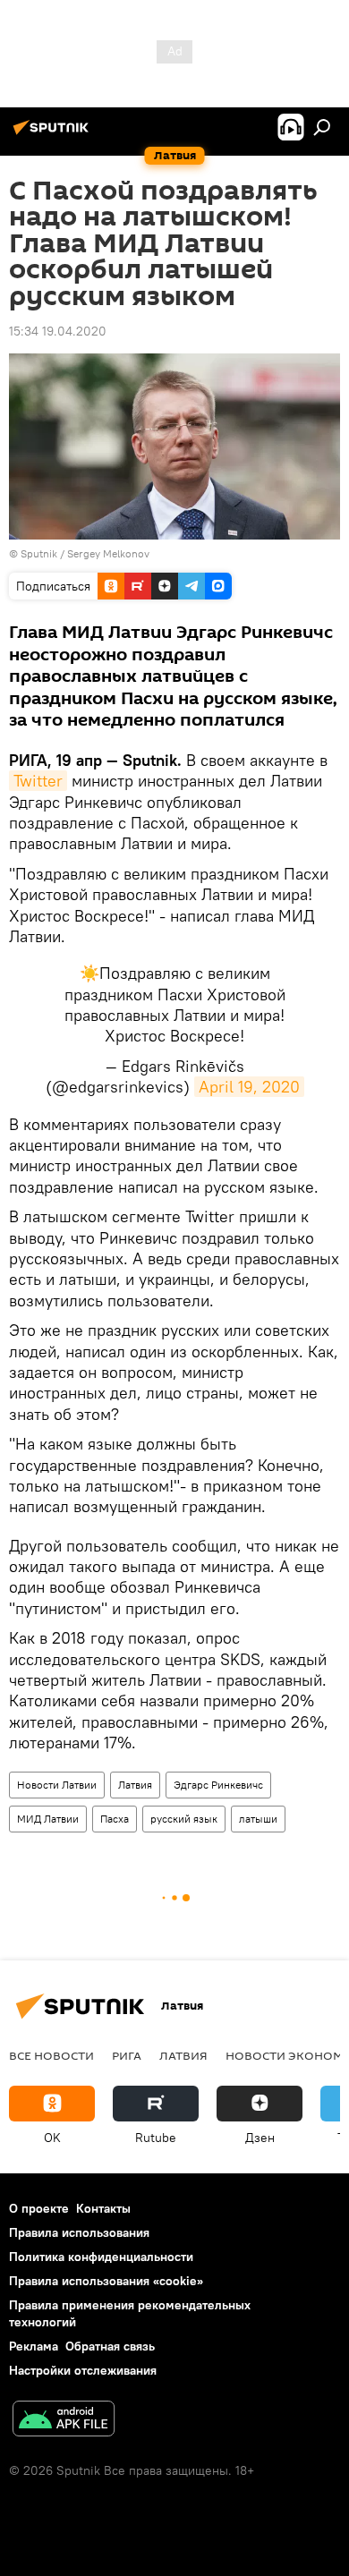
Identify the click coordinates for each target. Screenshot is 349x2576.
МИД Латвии (48, 1819)
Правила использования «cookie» (106, 2281)
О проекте (39, 2208)
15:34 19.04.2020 (58, 331)
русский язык (184, 1819)
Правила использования (79, 2232)
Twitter (38, 781)
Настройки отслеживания (83, 2370)
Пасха (115, 1819)
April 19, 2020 (249, 1087)
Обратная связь (110, 2346)
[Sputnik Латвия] (54, 134)
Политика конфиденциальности (101, 2257)
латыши (258, 1819)
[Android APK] (64, 2421)
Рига (127, 2055)
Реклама (34, 2346)
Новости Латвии (57, 1785)
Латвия (135, 1785)
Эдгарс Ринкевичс (218, 1785)
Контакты (103, 2208)
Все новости (51, 2055)
